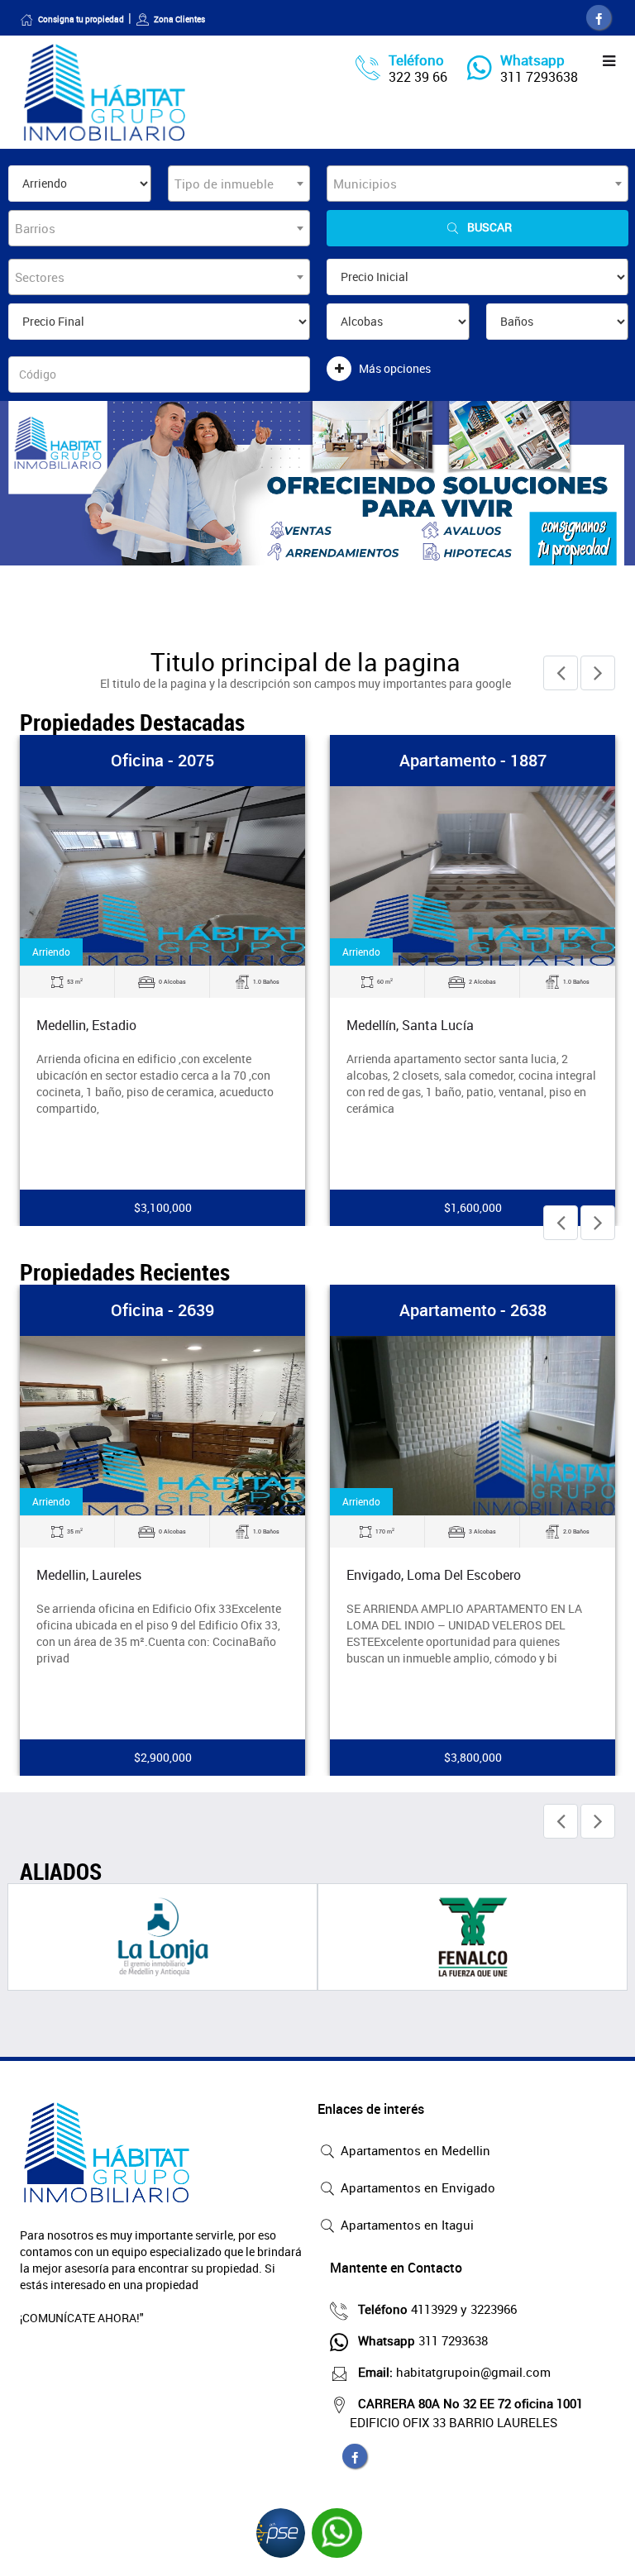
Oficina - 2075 (162, 760)
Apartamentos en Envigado (416, 2187)
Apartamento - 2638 (473, 1310)
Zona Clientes (179, 19)
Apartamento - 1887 (473, 760)
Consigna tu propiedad (81, 19)
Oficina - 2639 (162, 1310)
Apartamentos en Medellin (414, 2150)
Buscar (489, 227)
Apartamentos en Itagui (406, 2225)
